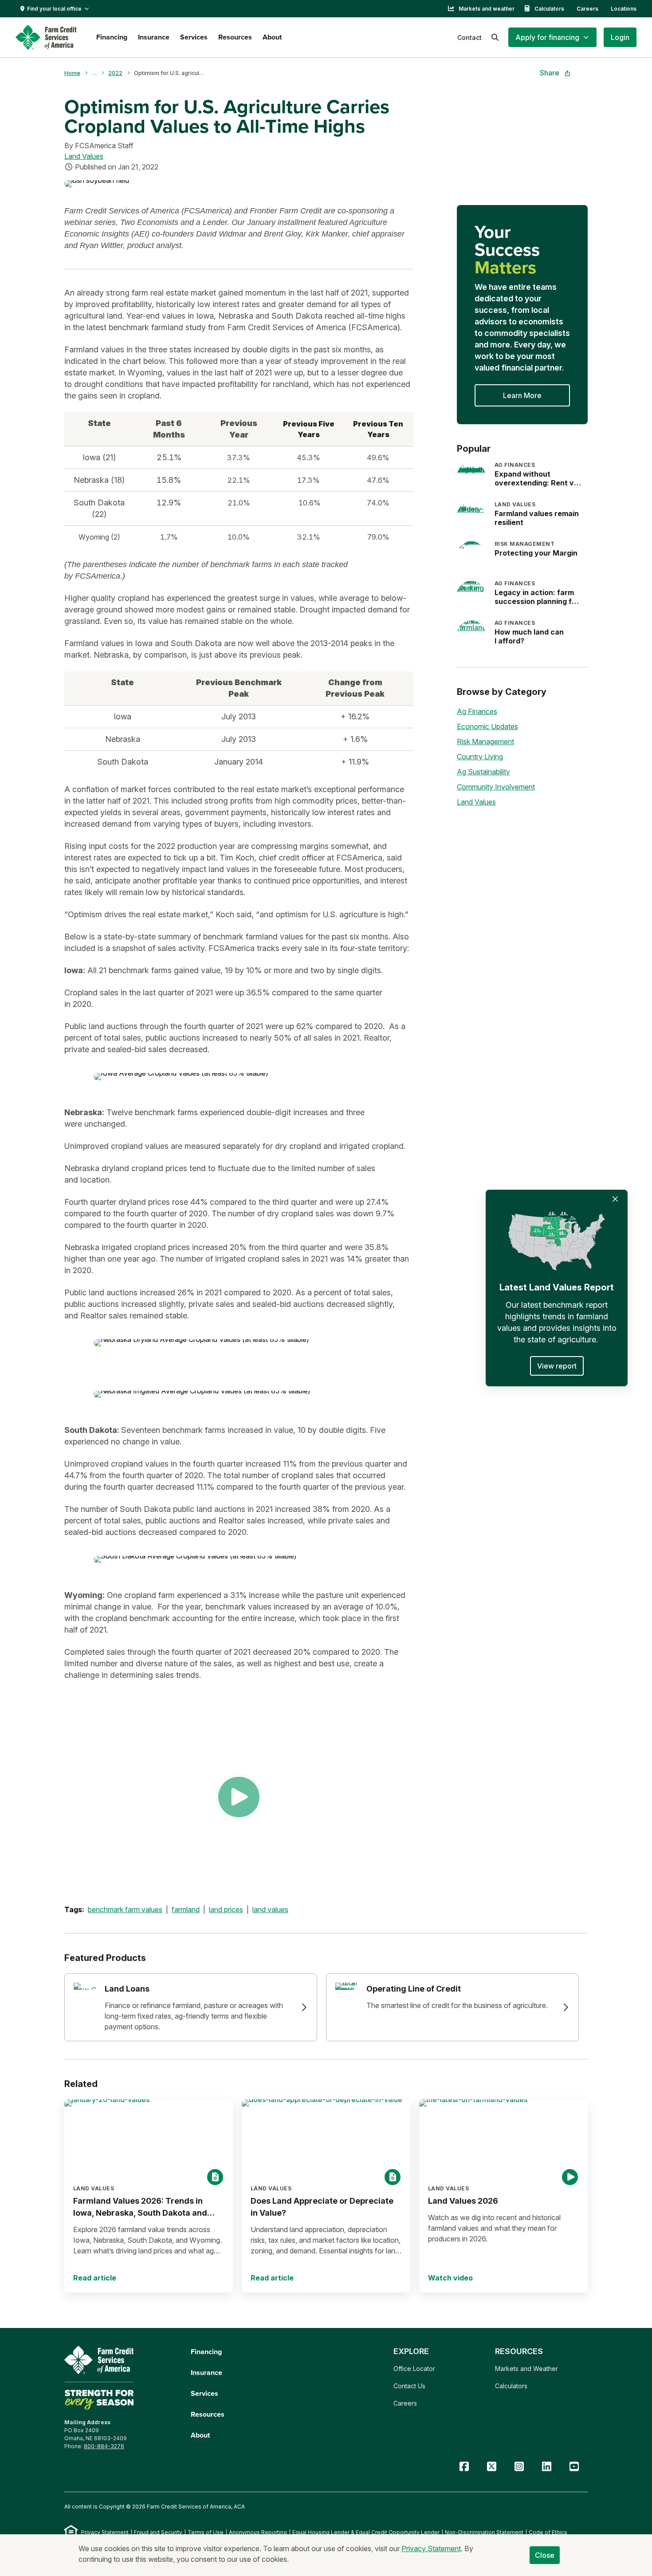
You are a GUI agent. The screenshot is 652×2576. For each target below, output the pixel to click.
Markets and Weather (526, 2369)
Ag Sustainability (483, 772)
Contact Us (409, 2386)
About (272, 37)
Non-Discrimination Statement (484, 2532)
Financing (112, 37)
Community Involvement (496, 787)
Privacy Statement (105, 2532)
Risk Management (485, 742)
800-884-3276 (104, 2446)
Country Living (480, 757)
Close (545, 2555)
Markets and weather (487, 9)
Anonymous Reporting (258, 2532)
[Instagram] (519, 2467)
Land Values (84, 156)
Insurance (154, 37)
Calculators (549, 9)
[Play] (239, 1797)
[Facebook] (464, 2467)
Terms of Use (206, 2532)
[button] (552, 37)
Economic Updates (487, 726)
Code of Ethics (548, 2532)
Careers (587, 9)
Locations (624, 9)
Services (194, 37)
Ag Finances (477, 711)
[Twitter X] (491, 2467)
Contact (469, 37)
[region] (239, 480)
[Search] (495, 37)
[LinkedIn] (546, 2467)
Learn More (522, 395)
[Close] (615, 1199)
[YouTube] (574, 2467)
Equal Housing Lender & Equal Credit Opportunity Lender (366, 2532)
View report (557, 1366)
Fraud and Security (158, 2532)
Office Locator (414, 2369)
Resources (235, 37)
